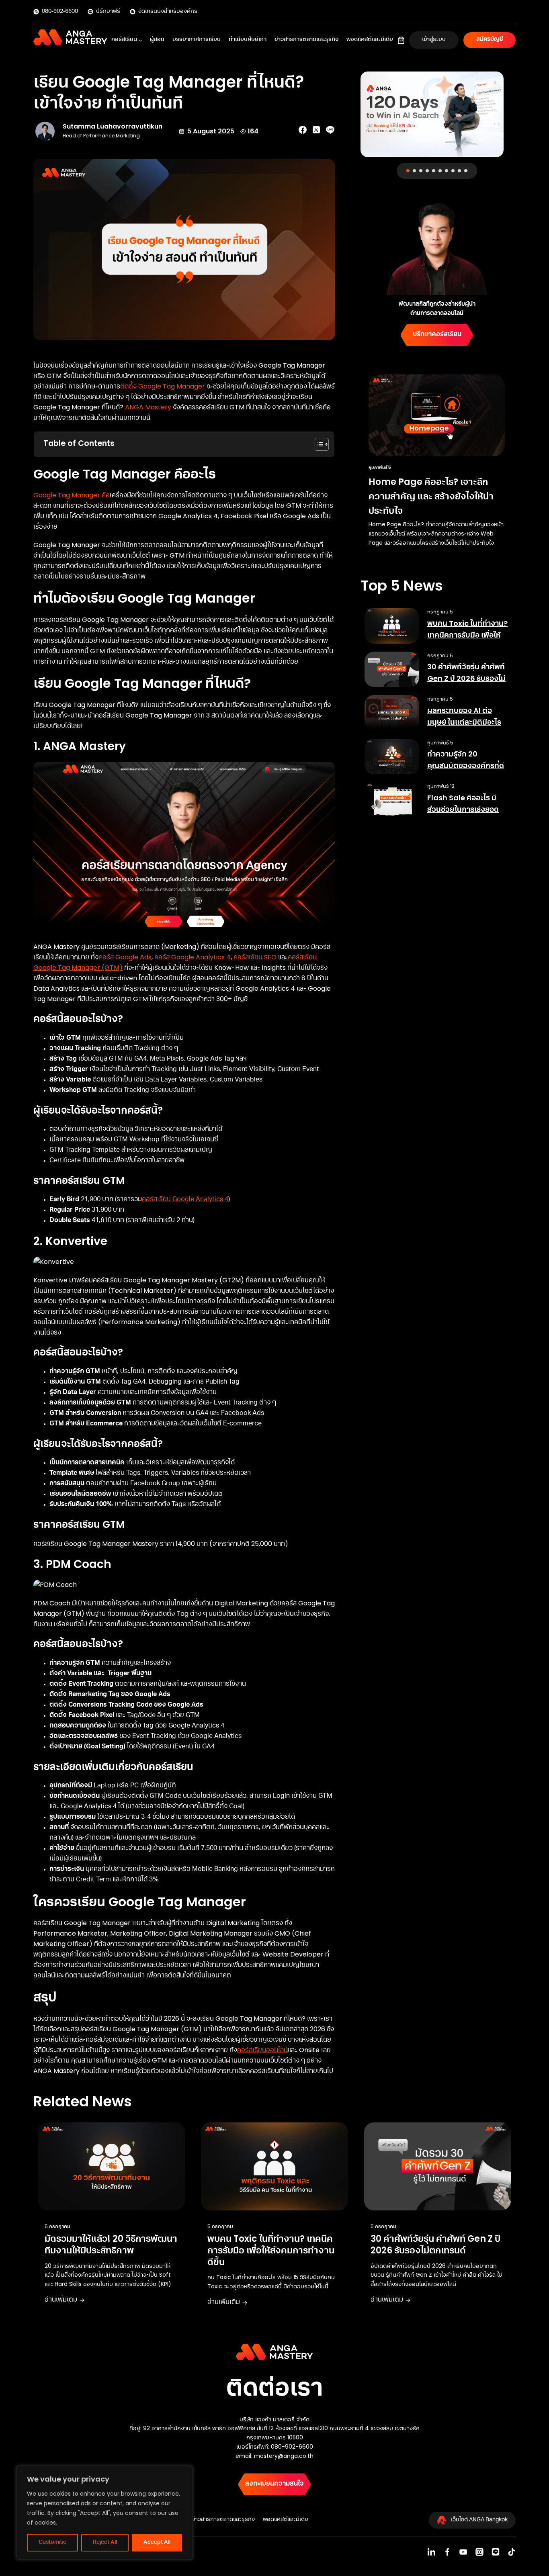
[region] (104, 2513)
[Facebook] (447, 2552)
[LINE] (496, 2552)
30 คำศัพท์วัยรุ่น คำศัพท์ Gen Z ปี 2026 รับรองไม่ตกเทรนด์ (466, 679)
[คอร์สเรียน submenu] (140, 40)
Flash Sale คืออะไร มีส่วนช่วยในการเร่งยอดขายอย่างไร (463, 810)
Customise (52, 2543)
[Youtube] (463, 2552)
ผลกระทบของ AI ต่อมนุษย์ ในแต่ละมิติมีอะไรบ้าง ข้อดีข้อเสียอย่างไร (464, 722)
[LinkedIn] (431, 2552)
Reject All (105, 2543)
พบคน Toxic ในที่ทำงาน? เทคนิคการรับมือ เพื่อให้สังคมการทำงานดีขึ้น (467, 635)
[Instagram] (479, 2552)
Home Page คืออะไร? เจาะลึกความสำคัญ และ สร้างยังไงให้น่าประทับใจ (431, 496)
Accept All (157, 2543)
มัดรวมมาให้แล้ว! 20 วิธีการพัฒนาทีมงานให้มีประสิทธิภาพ (111, 2245)
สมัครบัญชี (490, 40)
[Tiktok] (512, 2552)
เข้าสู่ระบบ (434, 40)
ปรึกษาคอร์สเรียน (437, 335)
